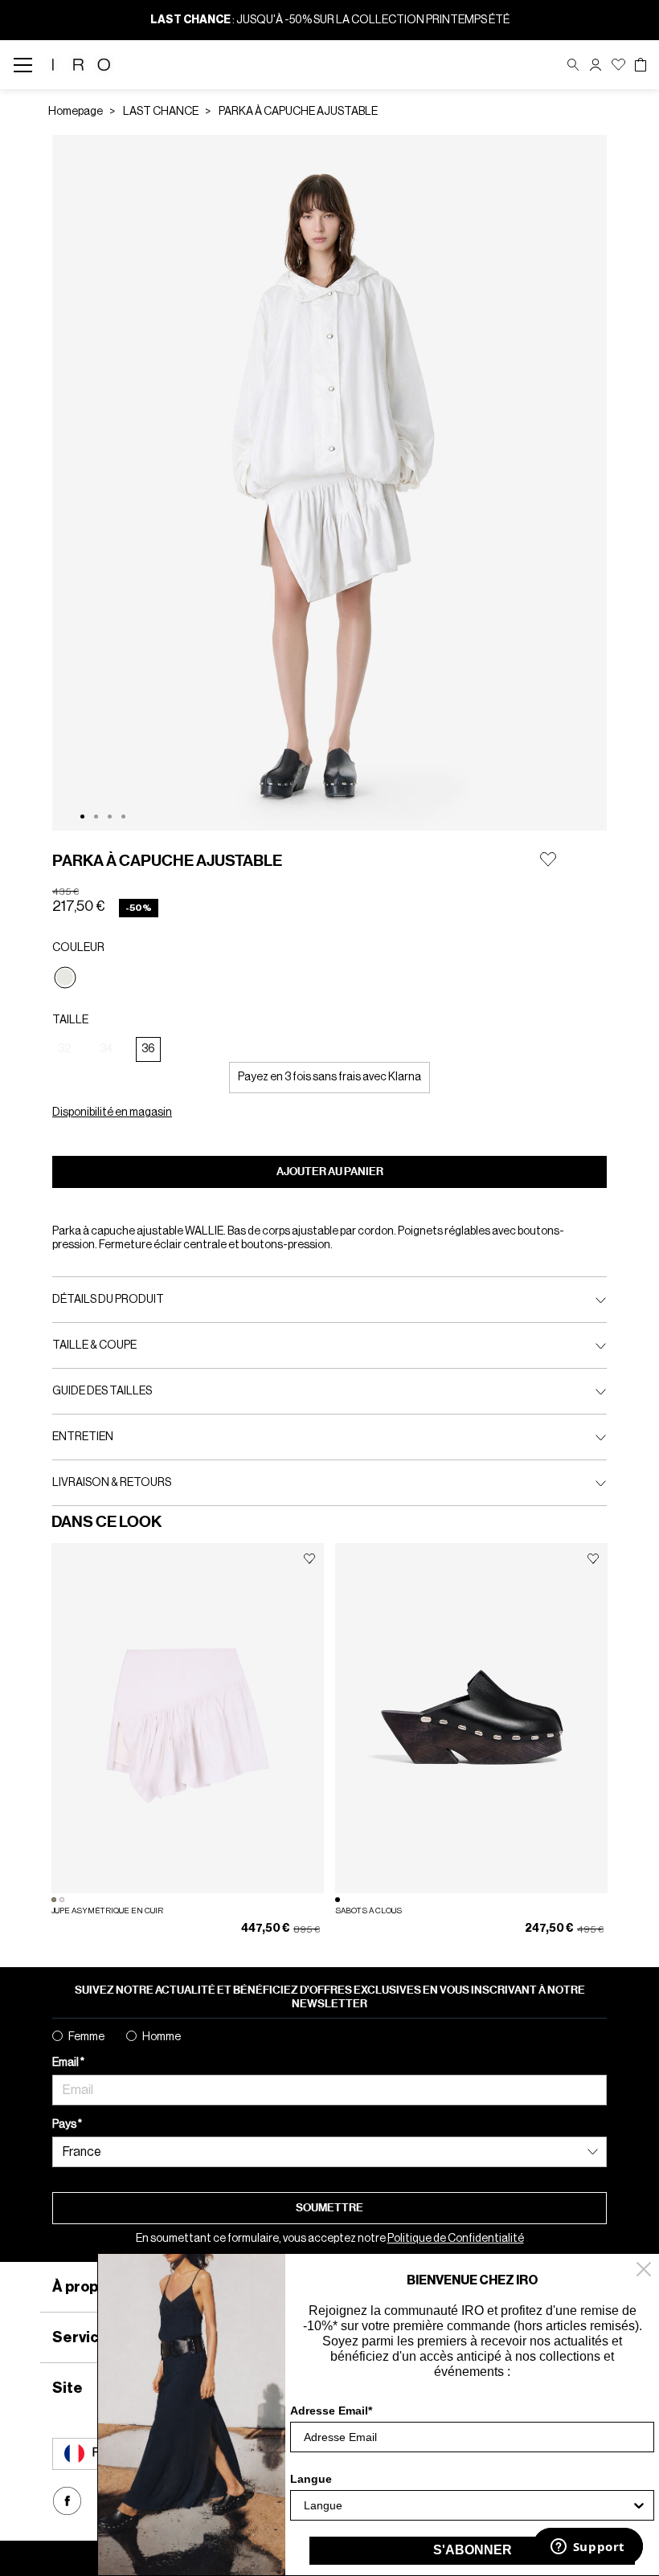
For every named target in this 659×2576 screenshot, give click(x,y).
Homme (162, 2037)
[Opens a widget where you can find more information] (587, 2548)
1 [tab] (82, 816)
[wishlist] (309, 1559)
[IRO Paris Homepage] (81, 65)
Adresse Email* (331, 2411)
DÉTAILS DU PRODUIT (108, 1300)
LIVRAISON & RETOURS (112, 1483)
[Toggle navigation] (28, 65)
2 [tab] (96, 816)
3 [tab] (110, 816)
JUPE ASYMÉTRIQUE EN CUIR (107, 1911)
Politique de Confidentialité (456, 2239)
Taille (70, 1020)
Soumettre (329, 2208)
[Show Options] (639, 2505)
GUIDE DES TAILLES (102, 1391)
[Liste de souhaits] (618, 65)
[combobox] (467, 2505)
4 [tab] (123, 816)
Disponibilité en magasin (112, 1112)
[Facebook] (67, 2501)
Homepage (76, 112)
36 (148, 1049)
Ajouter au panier (330, 1172)
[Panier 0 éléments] (641, 65)
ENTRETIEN (83, 1437)
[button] (596, 65)
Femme (86, 2037)
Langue (311, 2479)
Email (66, 2063)
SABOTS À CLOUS (368, 1911)
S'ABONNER (473, 2550)
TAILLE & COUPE (94, 1345)
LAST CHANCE (161, 112)
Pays (65, 2125)
